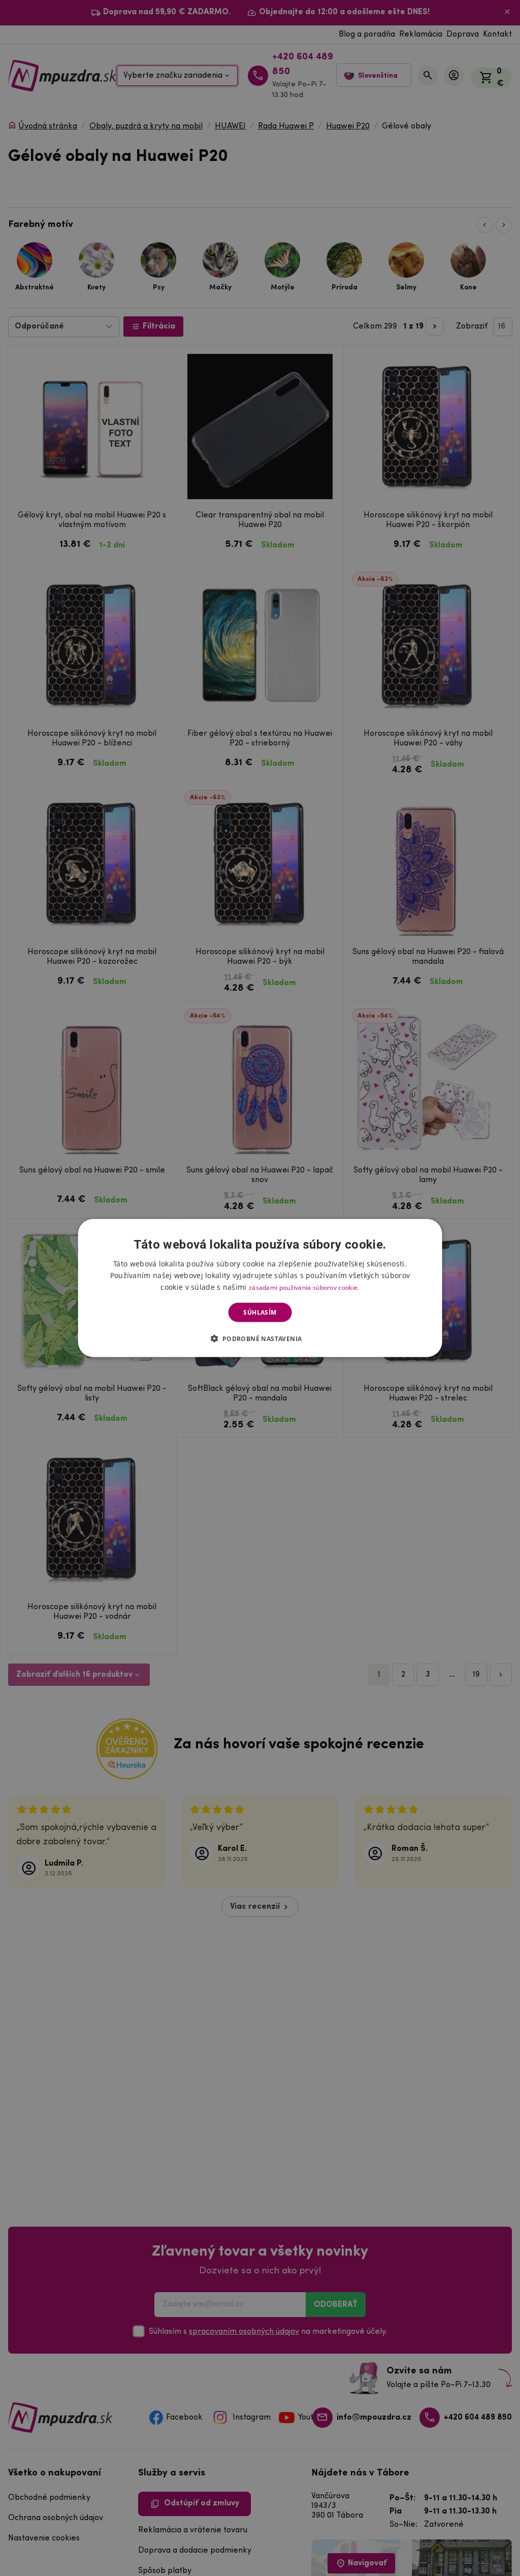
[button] (260, 1339)
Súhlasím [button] (260, 1312)
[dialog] (260, 1288)
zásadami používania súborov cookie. (304, 1287)
